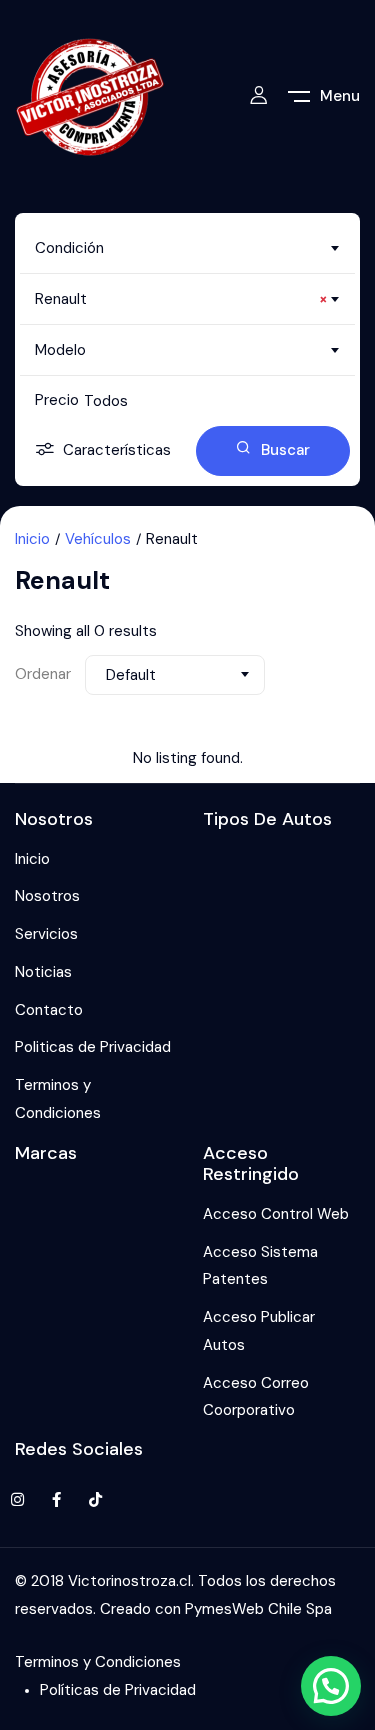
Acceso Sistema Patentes (260, 1266)
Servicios (46, 934)
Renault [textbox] (181, 299)
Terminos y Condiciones (58, 1099)
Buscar (285, 450)
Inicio (32, 539)
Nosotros (47, 896)
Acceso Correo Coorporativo (256, 1397)
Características (117, 450)
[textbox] (187, 248)
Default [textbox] (131, 675)
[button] (331, 1686)
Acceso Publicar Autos (259, 1331)
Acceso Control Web (276, 1214)
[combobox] (187, 248)
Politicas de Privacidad (93, 1047)
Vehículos (98, 539)
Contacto (49, 1010)
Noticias (43, 972)
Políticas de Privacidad (118, 1690)
